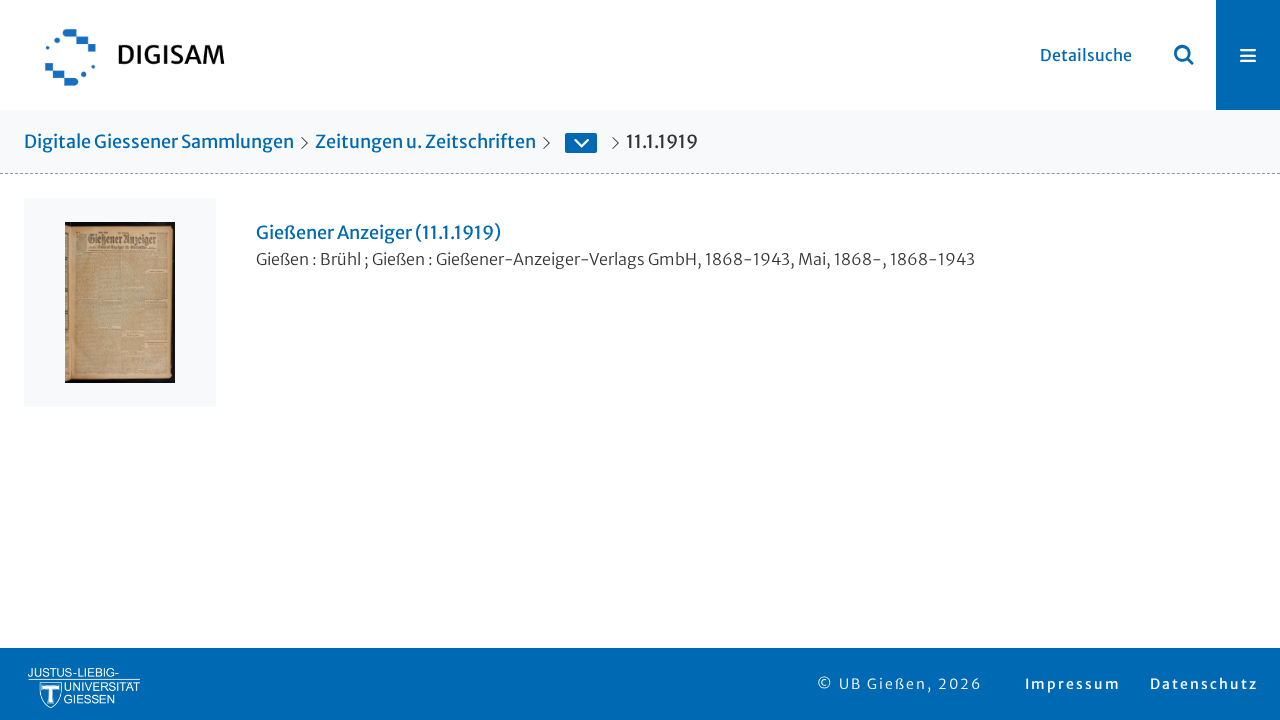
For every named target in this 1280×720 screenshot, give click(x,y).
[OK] (1184, 55)
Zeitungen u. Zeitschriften (425, 141)
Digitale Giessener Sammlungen (159, 141)
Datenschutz (1204, 684)
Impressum (1073, 684)
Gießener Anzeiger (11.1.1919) (378, 233)
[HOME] (125, 55)
